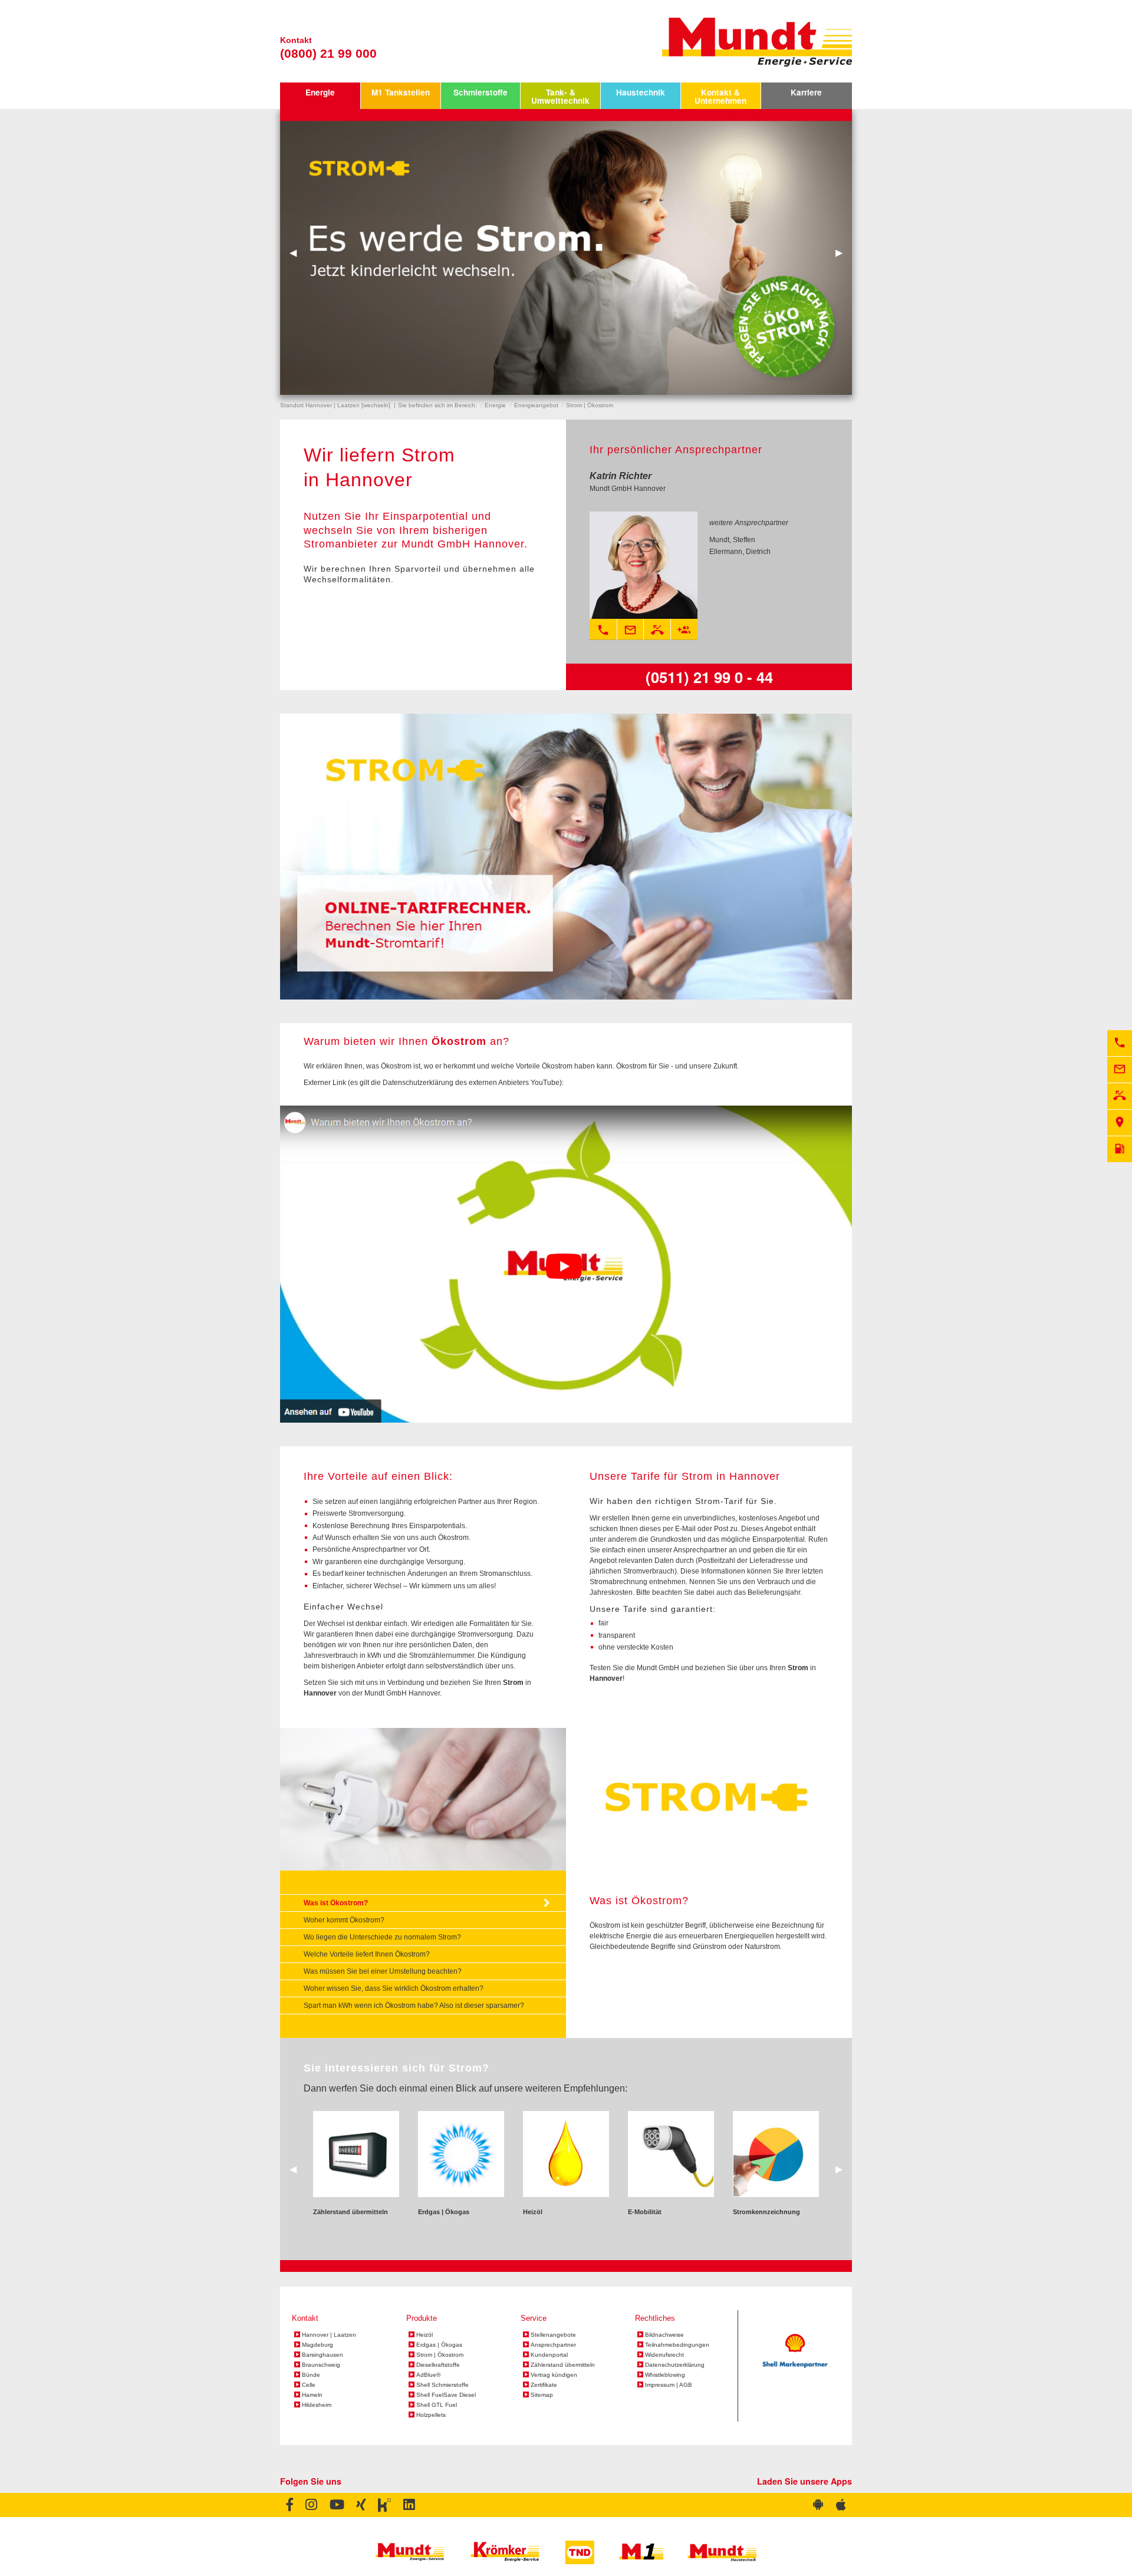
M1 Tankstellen (401, 92)
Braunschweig (321, 2365)
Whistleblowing (665, 2375)
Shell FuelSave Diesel (446, 2395)
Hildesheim (317, 2405)
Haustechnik (641, 92)
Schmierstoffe (481, 92)
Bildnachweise (664, 2335)
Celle (309, 2385)
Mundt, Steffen (732, 540)
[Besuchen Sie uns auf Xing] (361, 2505)
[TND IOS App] (841, 2505)
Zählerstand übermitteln (563, 2365)
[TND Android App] (818, 2505)
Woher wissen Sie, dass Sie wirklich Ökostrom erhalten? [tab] (394, 1988)
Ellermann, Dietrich (740, 552)
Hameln (312, 2395)
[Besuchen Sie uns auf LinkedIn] (409, 2505)
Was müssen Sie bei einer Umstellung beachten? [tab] (383, 1971)
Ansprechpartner (553, 2345)
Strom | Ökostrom (440, 2355)
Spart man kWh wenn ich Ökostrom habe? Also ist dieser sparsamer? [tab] (414, 2006)
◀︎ (298, 252)
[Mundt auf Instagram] (311, 2505)
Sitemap (542, 2395)
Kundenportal (549, 2355)
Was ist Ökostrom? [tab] (336, 1903)
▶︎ (844, 252)
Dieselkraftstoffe (438, 2365)
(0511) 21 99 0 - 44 (709, 677)
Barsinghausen (323, 2355)
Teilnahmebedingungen (677, 2345)
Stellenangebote (553, 2335)
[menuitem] (320, 96)
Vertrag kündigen (554, 2375)
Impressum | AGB (669, 2385)
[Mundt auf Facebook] (290, 2505)
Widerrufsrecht (664, 2355)
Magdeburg (317, 2345)
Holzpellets (431, 2415)
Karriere (806, 92)
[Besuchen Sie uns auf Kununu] (384, 2505)
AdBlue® (428, 2375)
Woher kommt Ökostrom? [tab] (344, 1920)
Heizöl (424, 2335)
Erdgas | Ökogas (439, 2345)
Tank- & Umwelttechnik (560, 96)
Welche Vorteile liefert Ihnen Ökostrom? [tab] (367, 1954)
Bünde (311, 2375)
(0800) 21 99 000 (328, 53)
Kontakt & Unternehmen (720, 96)
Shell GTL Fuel (437, 2405)
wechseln (376, 405)
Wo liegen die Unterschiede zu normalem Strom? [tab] (382, 1937)
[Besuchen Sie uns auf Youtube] (336, 2505)
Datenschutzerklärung (675, 2365)
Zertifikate (544, 2385)
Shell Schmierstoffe (442, 2385)
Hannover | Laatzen (329, 2335)
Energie (320, 92)
